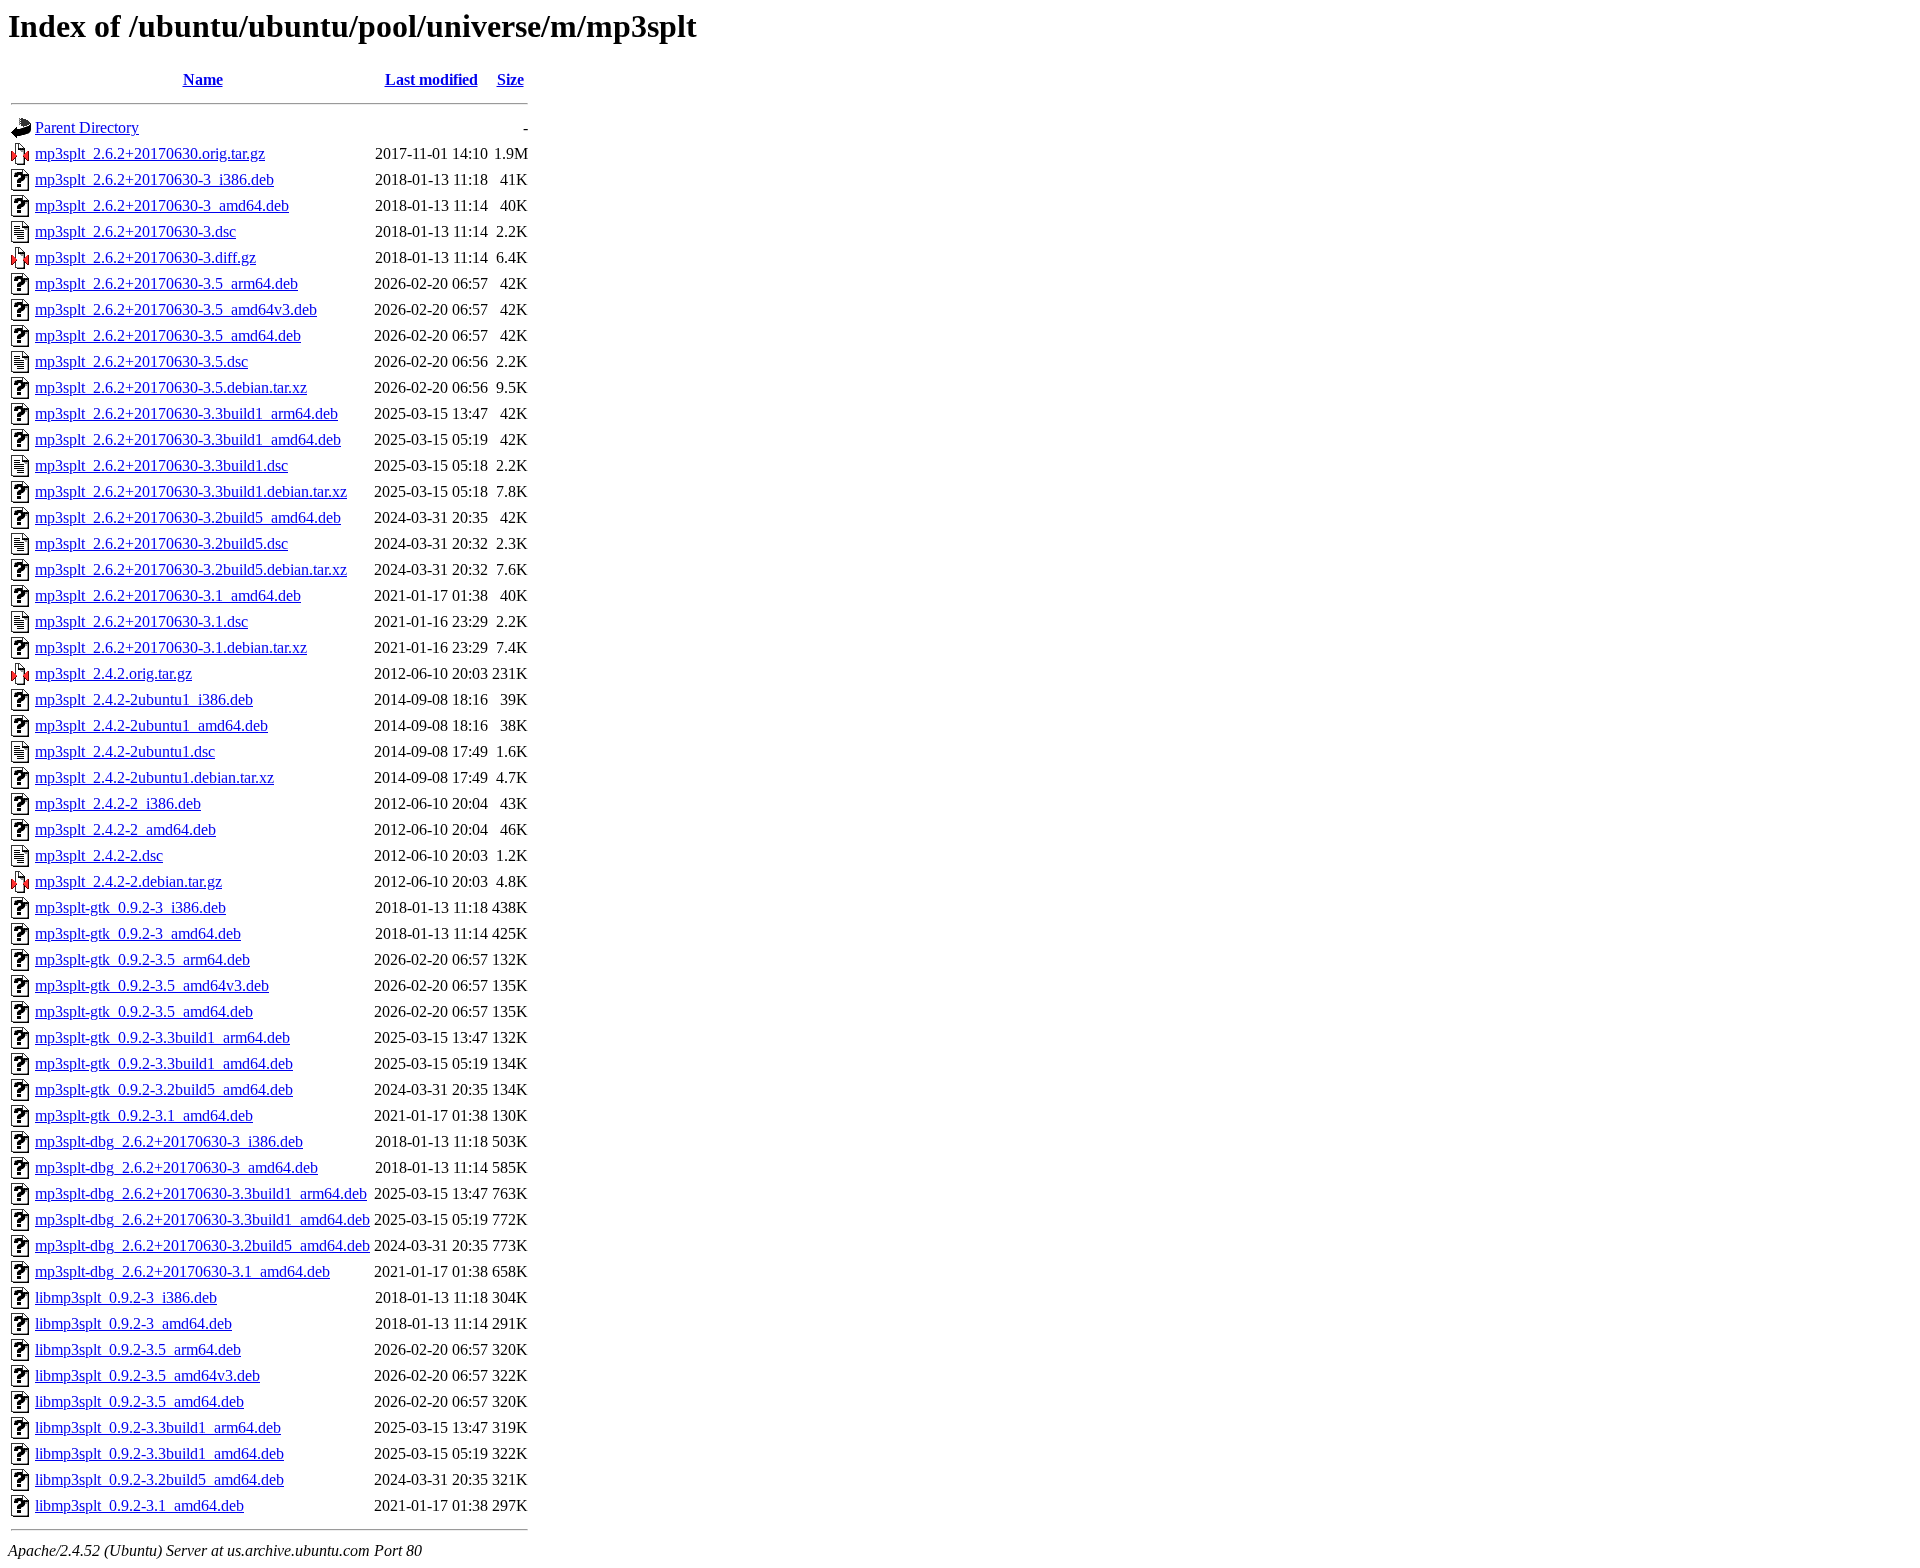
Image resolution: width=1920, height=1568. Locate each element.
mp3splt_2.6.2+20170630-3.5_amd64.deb (168, 335)
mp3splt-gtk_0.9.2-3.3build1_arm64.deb (162, 1037)
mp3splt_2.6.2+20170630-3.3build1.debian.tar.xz (191, 491)
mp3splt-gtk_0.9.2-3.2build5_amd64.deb (164, 1089)
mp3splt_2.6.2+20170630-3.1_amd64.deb (168, 595)
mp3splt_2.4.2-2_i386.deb (118, 803)
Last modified (431, 79)
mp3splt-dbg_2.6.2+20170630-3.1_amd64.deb (182, 1271)
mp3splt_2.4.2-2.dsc (99, 855)
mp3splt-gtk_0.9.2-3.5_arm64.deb (142, 959)
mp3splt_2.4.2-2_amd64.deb (125, 829)
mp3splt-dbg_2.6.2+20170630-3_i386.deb (169, 1141)
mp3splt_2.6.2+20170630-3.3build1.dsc (161, 465)
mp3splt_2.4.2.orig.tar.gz (113, 673)
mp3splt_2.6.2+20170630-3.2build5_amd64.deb (188, 517)
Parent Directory (87, 127)
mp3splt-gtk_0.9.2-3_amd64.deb (138, 933)
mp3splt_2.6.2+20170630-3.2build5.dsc (161, 543)
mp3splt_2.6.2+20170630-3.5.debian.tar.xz (171, 387)
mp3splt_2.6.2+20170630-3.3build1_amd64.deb (188, 439)
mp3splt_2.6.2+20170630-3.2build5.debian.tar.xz (191, 569)
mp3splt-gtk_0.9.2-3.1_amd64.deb (144, 1115)
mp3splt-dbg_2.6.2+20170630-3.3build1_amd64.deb (202, 1219)
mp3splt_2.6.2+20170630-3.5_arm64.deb (166, 283)
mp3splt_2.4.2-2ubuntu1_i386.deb (144, 699)
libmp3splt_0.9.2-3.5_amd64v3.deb (147, 1375)
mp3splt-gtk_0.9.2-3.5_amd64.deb (144, 1011)
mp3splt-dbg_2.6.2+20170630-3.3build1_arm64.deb (201, 1193)
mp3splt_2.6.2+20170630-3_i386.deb (154, 179)
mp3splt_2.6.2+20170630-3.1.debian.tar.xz (171, 647)
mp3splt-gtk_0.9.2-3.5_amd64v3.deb (152, 985)
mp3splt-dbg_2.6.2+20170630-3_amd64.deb (176, 1167)
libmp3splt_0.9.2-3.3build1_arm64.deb (158, 1427)
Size (510, 79)
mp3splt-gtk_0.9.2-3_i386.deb (130, 907)
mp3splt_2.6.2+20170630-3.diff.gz (145, 257)
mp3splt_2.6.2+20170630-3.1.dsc (141, 621)
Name (203, 79)
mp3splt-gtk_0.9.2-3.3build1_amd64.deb (164, 1063)
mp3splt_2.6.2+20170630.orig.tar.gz (150, 153)
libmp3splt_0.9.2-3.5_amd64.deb (139, 1401)
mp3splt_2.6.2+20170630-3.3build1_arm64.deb (186, 413)
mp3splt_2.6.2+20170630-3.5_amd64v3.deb (176, 309)
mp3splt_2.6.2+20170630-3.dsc (135, 231)
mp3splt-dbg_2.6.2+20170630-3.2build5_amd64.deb (202, 1245)
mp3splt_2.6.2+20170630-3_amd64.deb (162, 205)
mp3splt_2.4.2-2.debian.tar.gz (128, 881)
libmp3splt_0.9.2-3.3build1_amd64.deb (159, 1453)
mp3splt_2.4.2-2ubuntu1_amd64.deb (151, 725)
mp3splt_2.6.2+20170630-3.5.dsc (141, 361)
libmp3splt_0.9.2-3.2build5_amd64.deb (159, 1479)
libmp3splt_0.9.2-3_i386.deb (126, 1297)
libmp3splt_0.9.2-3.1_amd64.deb (139, 1505)
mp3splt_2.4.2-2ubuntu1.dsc (125, 751)
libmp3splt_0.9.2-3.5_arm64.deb (138, 1349)
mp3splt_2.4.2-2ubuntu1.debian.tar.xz (154, 777)
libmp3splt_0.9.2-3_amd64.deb (133, 1323)
